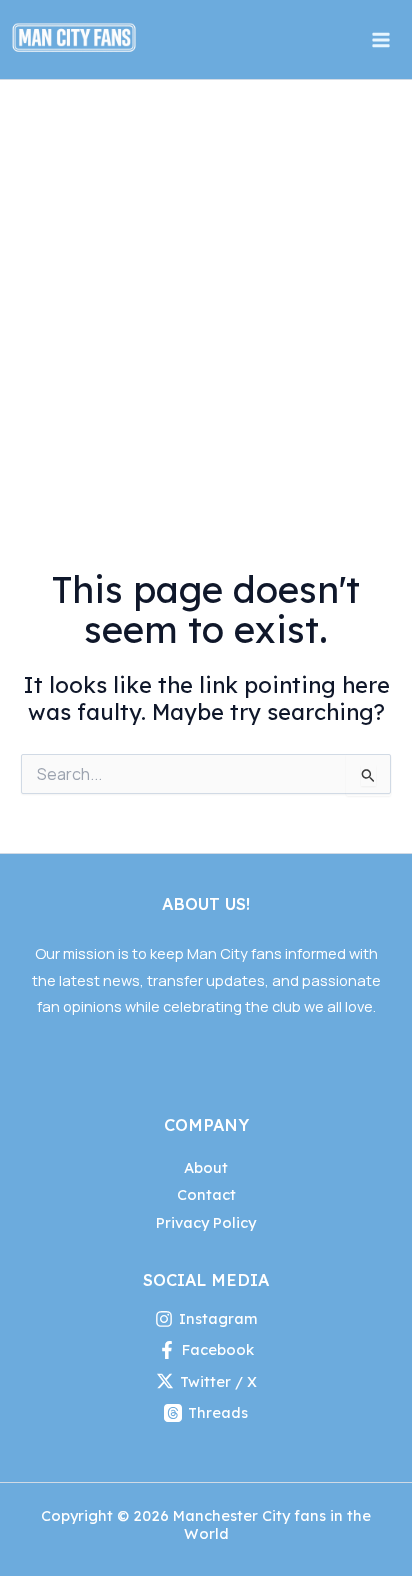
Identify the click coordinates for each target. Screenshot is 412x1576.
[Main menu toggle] (381, 40)
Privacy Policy (206, 1222)
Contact (206, 1194)
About (206, 1167)
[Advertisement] (206, 296)
